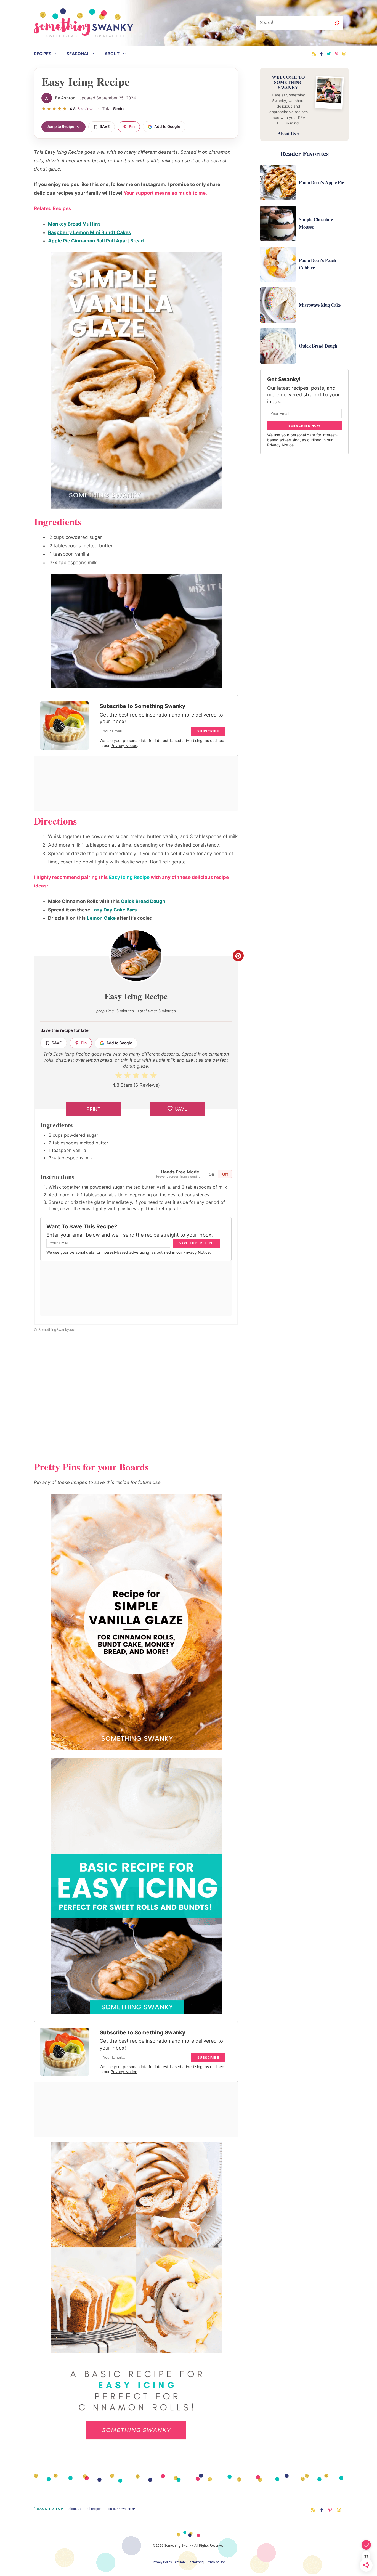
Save (105, 126)
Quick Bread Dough (143, 901)
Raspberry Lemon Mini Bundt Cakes (90, 232)
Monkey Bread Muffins (74, 224)
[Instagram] (344, 54)
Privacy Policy (162, 2562)
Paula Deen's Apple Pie (321, 182)
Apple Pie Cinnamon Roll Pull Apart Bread (96, 241)
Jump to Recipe (60, 126)
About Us (75, 2509)
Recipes (43, 54)
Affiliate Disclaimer (189, 2562)
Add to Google (167, 126)
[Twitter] (329, 54)
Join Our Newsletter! (121, 2509)
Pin (132, 126)
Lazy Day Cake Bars (114, 910)
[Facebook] (321, 54)
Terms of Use (215, 2562)
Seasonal (78, 54)
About (112, 54)
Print (94, 1109)
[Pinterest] (337, 54)
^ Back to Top (49, 2509)
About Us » (289, 133)
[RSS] (314, 54)
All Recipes (94, 2509)
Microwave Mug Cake (320, 305)
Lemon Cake (101, 918)
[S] (337, 23)
